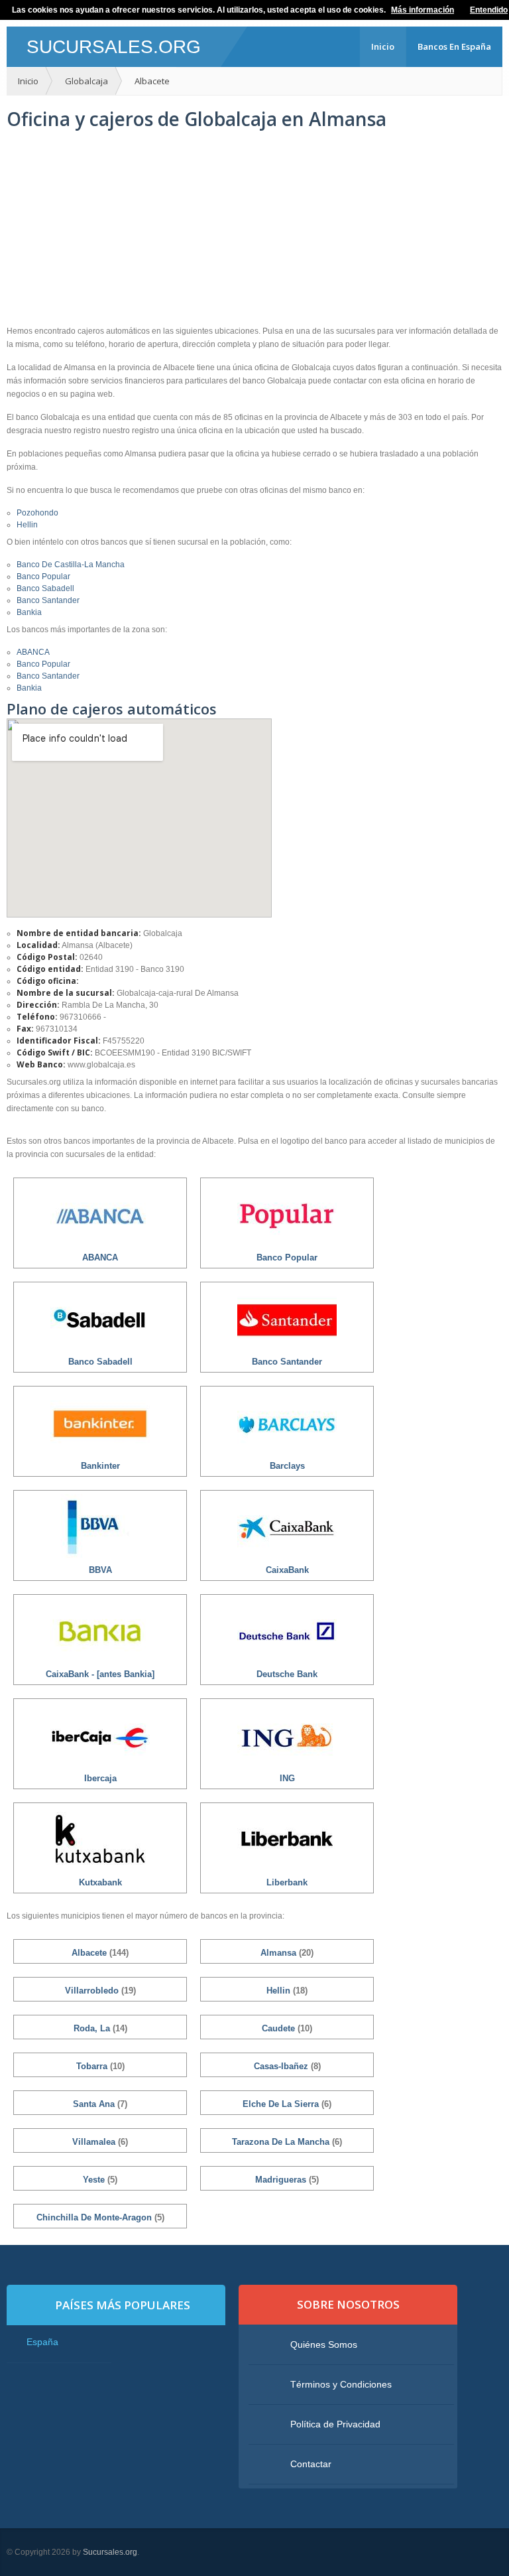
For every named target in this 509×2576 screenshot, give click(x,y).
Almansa (280, 1953)
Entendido (489, 10)
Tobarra (93, 2066)
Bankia (29, 612)
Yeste (95, 2180)
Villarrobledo (93, 1991)
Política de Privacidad (335, 2424)
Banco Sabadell (45, 588)
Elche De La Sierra (282, 2104)
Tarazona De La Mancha (282, 2142)
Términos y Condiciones (341, 2384)
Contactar (311, 2464)
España (42, 2342)
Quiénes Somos (324, 2344)
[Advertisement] (254, 228)
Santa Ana (95, 2104)
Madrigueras (282, 2180)
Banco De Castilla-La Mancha (71, 565)
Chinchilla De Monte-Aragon (95, 2217)
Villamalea (95, 2142)
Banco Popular (43, 576)
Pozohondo (37, 513)
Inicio (383, 46)
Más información (423, 10)
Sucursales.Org (114, 47)
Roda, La (93, 2028)
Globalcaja (86, 81)
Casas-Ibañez (282, 2066)
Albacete (152, 81)
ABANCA (33, 652)
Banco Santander (48, 600)
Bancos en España (454, 46)
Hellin (27, 525)
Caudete (280, 2028)
